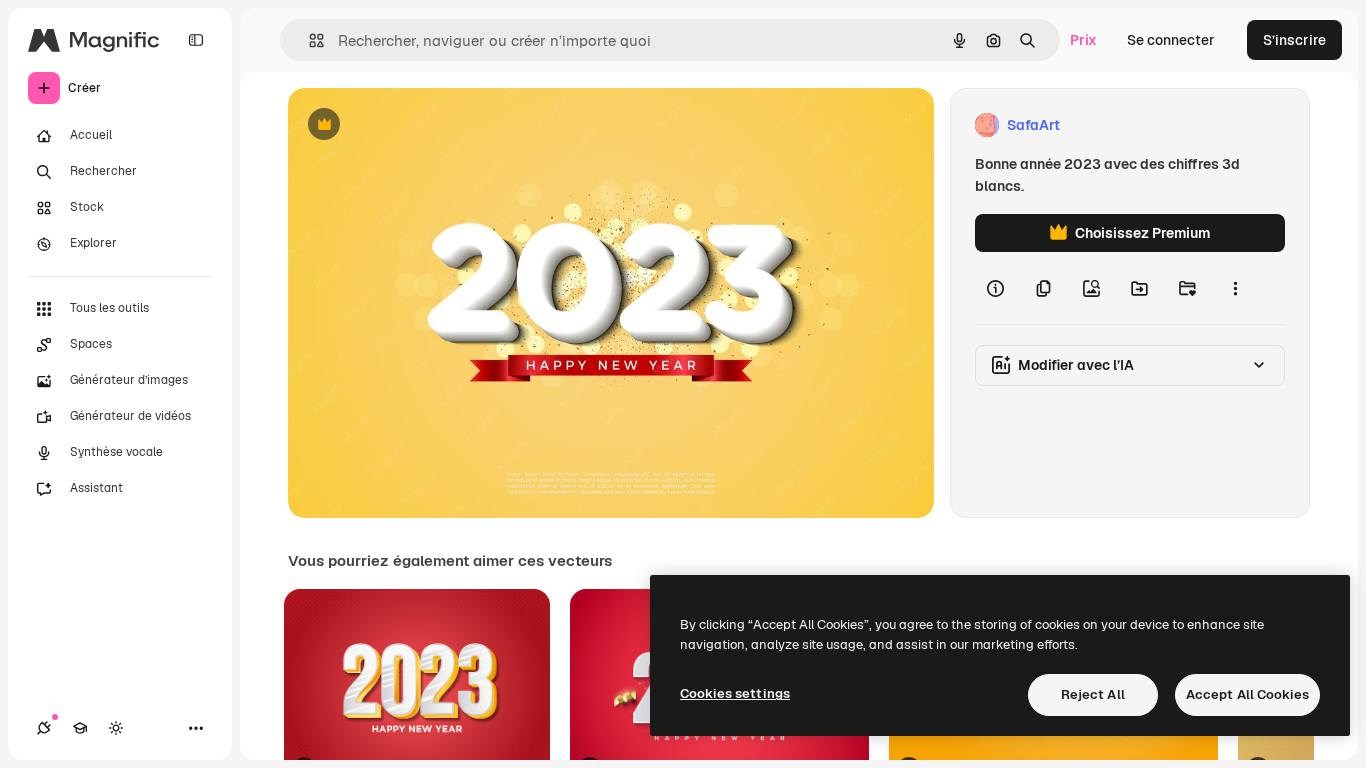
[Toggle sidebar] (196, 40)
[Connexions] (44, 728)
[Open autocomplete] (308, 40)
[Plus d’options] (1235, 288)
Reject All (1093, 694)
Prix (1083, 40)
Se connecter (1171, 40)
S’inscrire (1294, 40)
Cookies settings (735, 693)
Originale (420, 125)
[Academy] (80, 728)
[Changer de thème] (116, 728)
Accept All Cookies (1247, 694)
